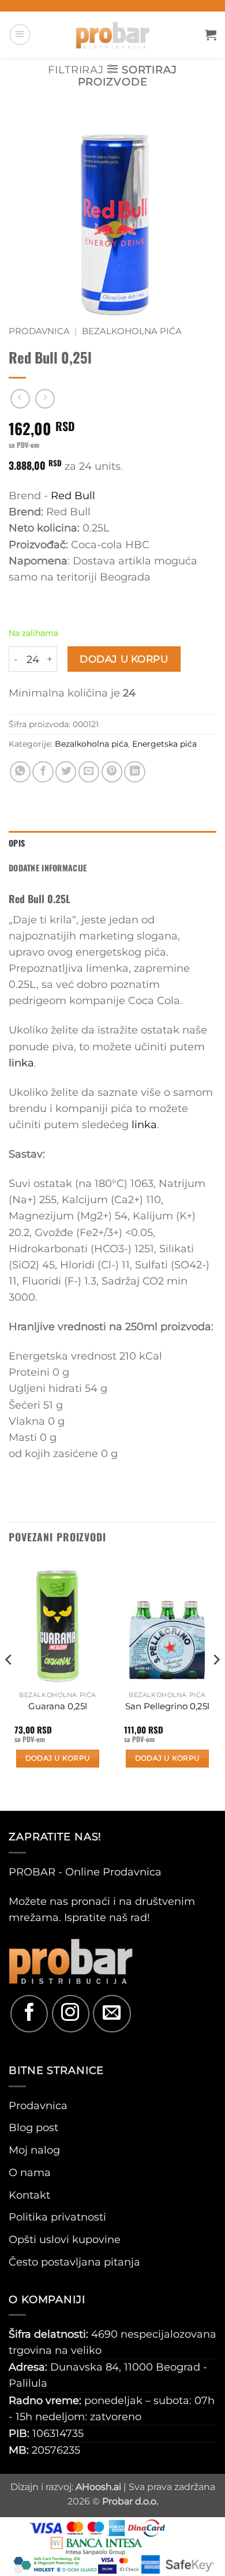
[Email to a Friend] (89, 772)
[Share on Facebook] (43, 772)
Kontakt (29, 2195)
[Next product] (20, 399)
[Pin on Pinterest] (112, 772)
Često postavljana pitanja (74, 2262)
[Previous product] (45, 399)
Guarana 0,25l (58, 1706)
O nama (30, 2172)
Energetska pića (164, 744)
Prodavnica (39, 331)
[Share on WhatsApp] (20, 772)
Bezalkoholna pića (132, 331)
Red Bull (73, 495)
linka (21, 1063)
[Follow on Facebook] (29, 2014)
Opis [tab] (17, 843)
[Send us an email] (112, 2014)
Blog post (33, 2127)
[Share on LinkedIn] (134, 772)
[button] (20, 34)
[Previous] (9, 1683)
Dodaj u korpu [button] (58, 1758)
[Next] (216, 1683)
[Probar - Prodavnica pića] (112, 35)
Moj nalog (34, 2150)
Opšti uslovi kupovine (65, 2239)
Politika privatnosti (57, 2217)
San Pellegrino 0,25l (167, 1706)
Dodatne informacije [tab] (48, 868)
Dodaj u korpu (124, 659)
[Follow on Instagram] (71, 2014)
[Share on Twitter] (66, 772)
